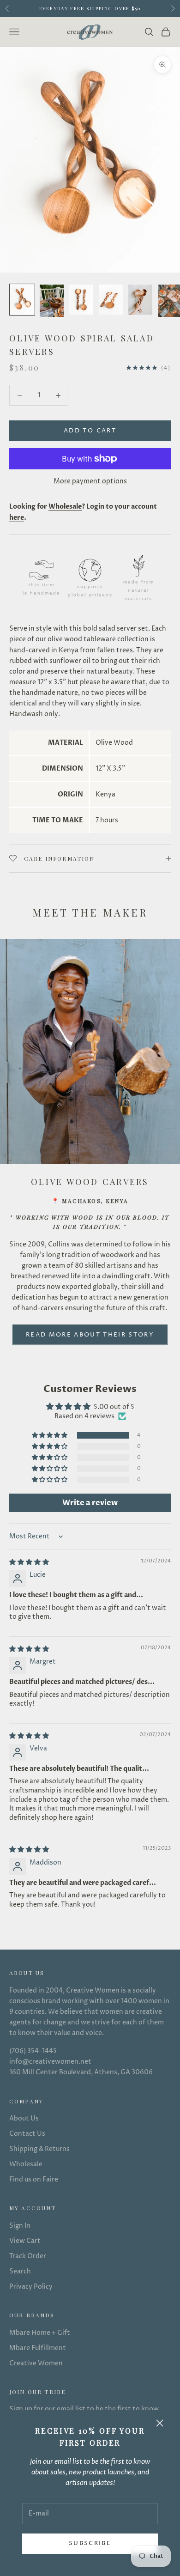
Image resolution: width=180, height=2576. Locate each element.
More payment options (90, 481)
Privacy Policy (31, 2287)
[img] (29, 1562)
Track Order (28, 2256)
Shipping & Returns (39, 2149)
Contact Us (27, 2134)
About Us (24, 2118)
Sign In (20, 2226)
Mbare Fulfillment (38, 2348)
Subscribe (90, 2543)
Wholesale (26, 2164)
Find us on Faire (34, 2179)
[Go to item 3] (81, 300)
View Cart (25, 2241)
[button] (50, 1436)
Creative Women (36, 2363)
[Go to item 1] (22, 300)
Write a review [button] (90, 1503)
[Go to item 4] (111, 300)
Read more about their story (90, 1335)
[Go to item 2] (52, 301)
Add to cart (90, 431)
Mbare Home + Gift (40, 2333)
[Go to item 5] (140, 300)
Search (20, 2271)
